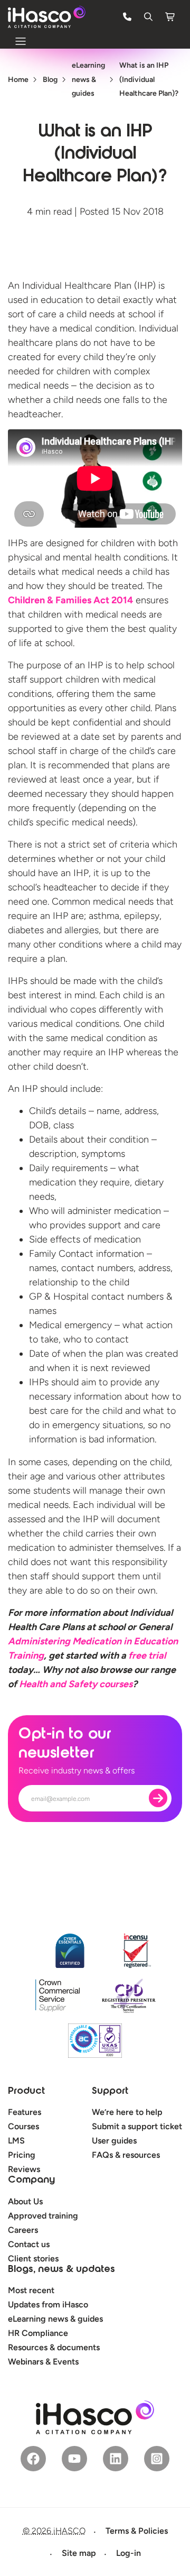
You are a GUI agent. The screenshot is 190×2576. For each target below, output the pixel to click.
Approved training (43, 2216)
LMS (16, 2141)
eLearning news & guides (55, 2319)
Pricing (22, 2155)
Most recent (31, 2290)
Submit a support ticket (137, 2126)
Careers (23, 2230)
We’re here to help (127, 2112)
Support (110, 2092)
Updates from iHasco (48, 2304)
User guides (114, 2141)
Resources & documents (54, 2347)
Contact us (29, 2244)
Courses (23, 2126)
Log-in (129, 2553)
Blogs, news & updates (61, 2270)
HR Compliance (38, 2333)
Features (25, 2112)
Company (31, 2181)
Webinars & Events (43, 2362)
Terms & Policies (137, 2531)
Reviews (24, 2169)
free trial (146, 1655)
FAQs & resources (126, 2155)
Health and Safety (76, 1684)
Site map (79, 2553)
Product (26, 2092)
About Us (25, 2201)
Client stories (33, 2258)
